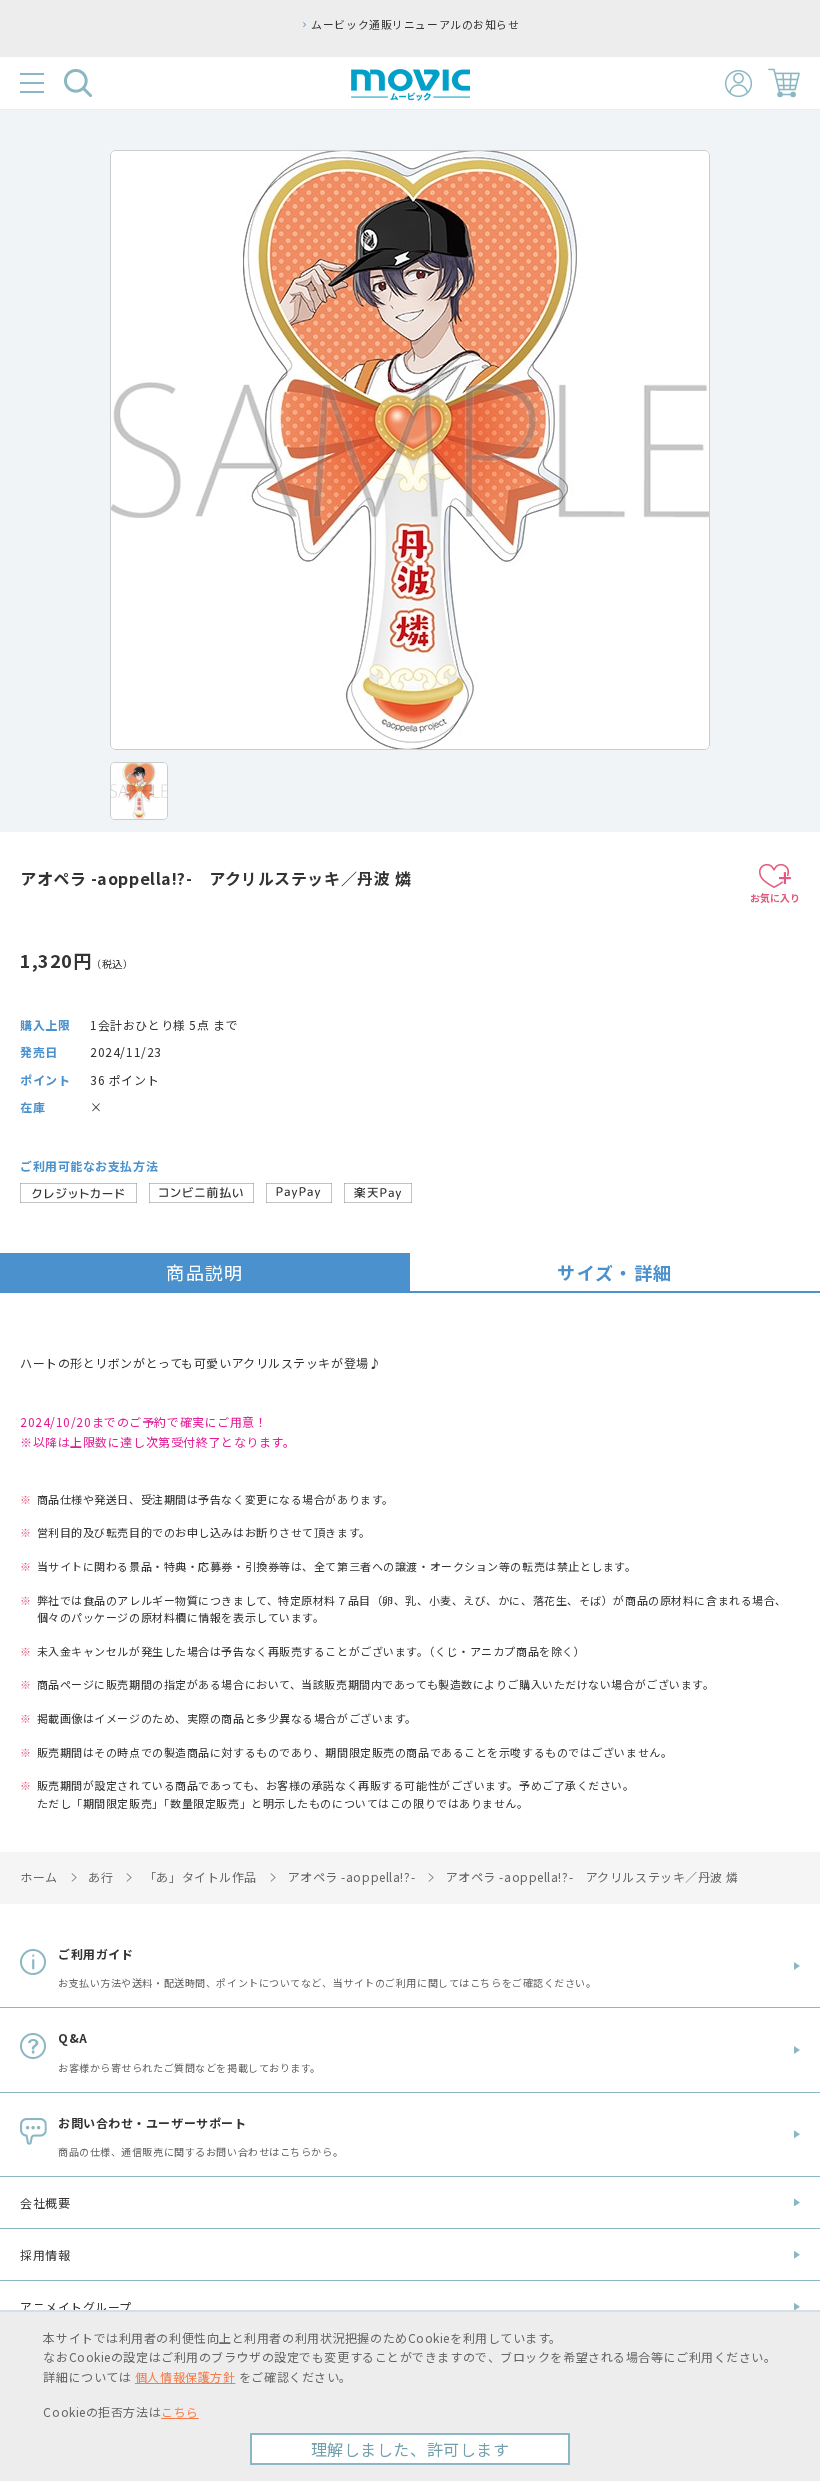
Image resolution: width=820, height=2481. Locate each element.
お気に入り (775, 897)
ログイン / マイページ (738, 83)
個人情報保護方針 (185, 2376)
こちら (180, 2411)
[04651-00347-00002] (139, 791)
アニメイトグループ (76, 2306)
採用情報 (45, 2254)
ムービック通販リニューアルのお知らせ (415, 24)
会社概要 (45, 2202)
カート (784, 83)
